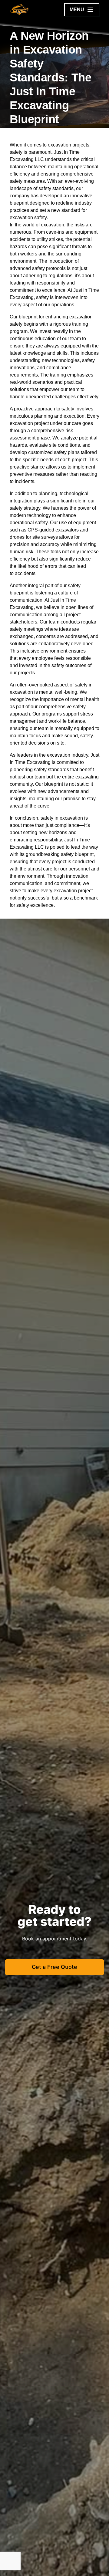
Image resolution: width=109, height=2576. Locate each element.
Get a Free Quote (54, 1967)
